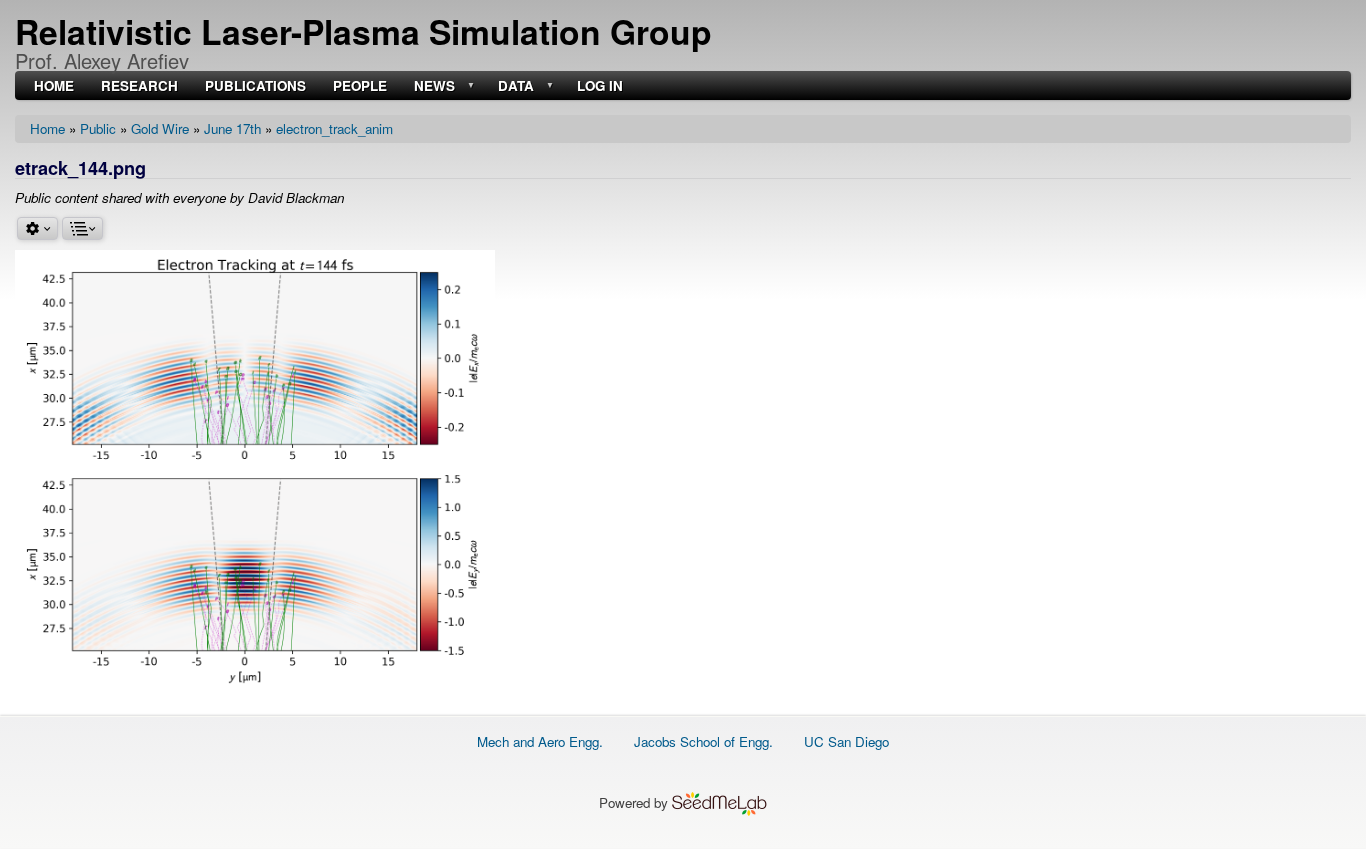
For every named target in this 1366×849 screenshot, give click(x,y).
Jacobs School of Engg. (703, 741)
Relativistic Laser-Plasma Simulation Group (363, 31)
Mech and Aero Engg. (540, 741)
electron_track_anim (334, 128)
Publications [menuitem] (255, 86)
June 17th (232, 128)
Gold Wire (160, 128)
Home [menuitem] (54, 86)
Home (47, 128)
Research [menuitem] (139, 86)
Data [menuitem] (514, 86)
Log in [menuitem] (600, 86)
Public (98, 128)
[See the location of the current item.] (82, 228)
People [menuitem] (360, 86)
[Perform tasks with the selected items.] (37, 228)
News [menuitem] (432, 86)
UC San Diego (846, 741)
